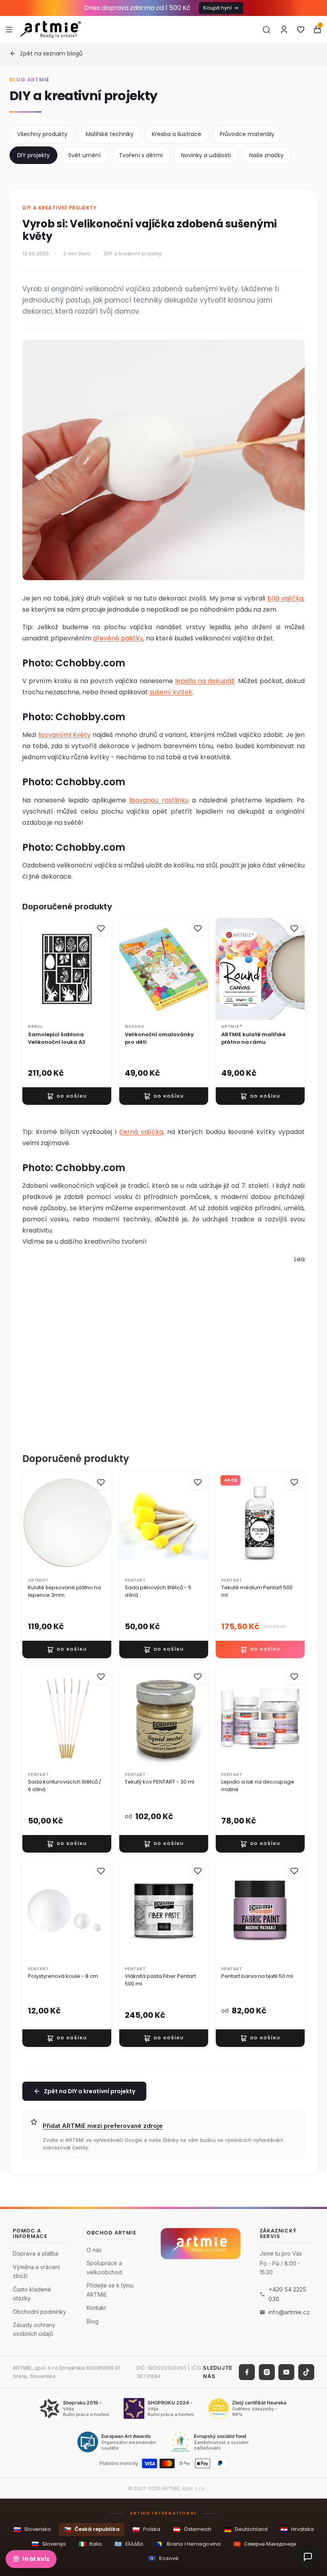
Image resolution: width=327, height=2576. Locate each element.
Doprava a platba (35, 2253)
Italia (90, 2544)
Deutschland (246, 2530)
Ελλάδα (129, 2544)
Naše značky (266, 155)
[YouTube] (286, 2372)
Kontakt (96, 2308)
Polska (146, 2530)
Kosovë (163, 2558)
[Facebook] (247, 2372)
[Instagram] (267, 2372)
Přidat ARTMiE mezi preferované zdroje (103, 2126)
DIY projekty (33, 155)
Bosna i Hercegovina (188, 2544)
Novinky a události (206, 155)
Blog (93, 2321)
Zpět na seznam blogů (51, 53)
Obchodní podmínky (39, 2312)
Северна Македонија (265, 2544)
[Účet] (284, 30)
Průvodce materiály (247, 134)
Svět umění (84, 155)
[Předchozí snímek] (225, 969)
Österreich (192, 2530)
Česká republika (92, 2530)
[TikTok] (306, 2372)
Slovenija (49, 2544)
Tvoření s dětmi (141, 155)
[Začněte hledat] (266, 30)
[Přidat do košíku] (67, 1096)
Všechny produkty (42, 134)
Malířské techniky (110, 134)
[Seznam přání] (301, 30)
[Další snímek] (296, 969)
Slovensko (32, 2530)
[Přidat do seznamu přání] (101, 928)
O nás (94, 2250)
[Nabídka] (9, 29)
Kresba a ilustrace (177, 134)
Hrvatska (297, 2530)
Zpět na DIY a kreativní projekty (90, 2091)
